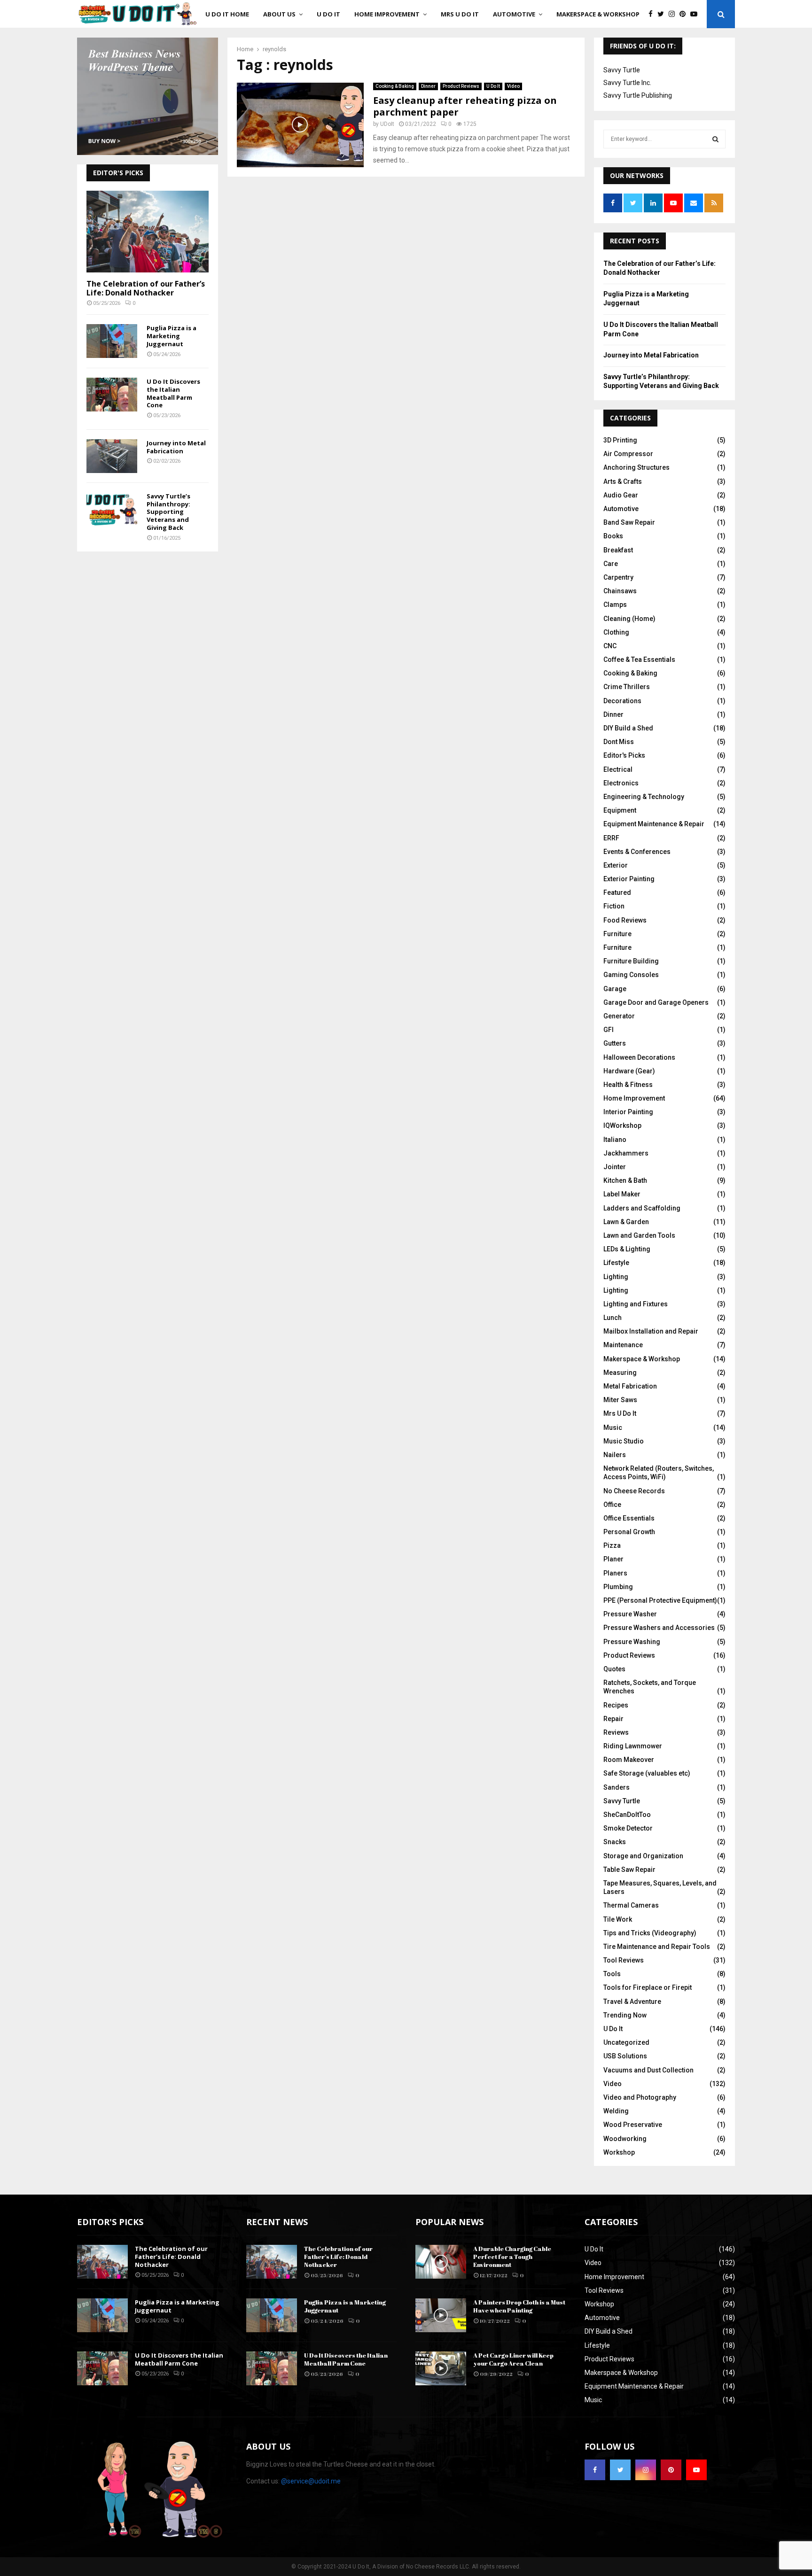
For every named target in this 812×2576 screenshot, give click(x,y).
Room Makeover (629, 1760)
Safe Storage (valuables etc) (647, 1773)
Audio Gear (621, 495)
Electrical (618, 769)
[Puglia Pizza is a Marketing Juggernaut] (112, 341)
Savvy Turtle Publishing (638, 95)
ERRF (611, 838)
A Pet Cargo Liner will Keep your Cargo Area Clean (513, 2359)
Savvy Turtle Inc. (627, 83)
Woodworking (625, 2139)
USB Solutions (625, 2056)
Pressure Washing (632, 1642)
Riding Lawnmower (633, 1746)
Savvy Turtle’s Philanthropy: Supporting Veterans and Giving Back (168, 512)
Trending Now (625, 2015)
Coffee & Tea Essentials (639, 660)
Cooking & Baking (395, 86)
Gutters (615, 1043)
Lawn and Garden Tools (639, 1235)
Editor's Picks (624, 755)
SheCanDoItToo (627, 1815)
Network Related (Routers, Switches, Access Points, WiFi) (659, 1473)
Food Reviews (625, 920)
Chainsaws (620, 591)
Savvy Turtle (622, 70)
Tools (612, 1974)
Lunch (613, 1318)
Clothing (616, 632)
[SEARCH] (715, 139)
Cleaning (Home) (629, 619)
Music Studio (624, 1441)
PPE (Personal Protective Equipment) (660, 1600)
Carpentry (618, 577)
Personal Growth (629, 1532)
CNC (610, 646)
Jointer (615, 1167)
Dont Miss (619, 742)
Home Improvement (387, 14)
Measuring (620, 1373)
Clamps (615, 605)
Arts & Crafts (623, 481)
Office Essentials (629, 1518)
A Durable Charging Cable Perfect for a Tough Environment (512, 2257)
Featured (617, 892)
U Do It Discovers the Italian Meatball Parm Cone (173, 393)
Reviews (616, 1732)
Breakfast (618, 550)
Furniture (617, 934)
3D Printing (620, 440)
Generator (619, 1016)
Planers (615, 1573)
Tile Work (618, 1919)
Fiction (614, 906)
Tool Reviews (624, 1960)
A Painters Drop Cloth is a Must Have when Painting (519, 2306)
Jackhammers (626, 1153)
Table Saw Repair (629, 1870)
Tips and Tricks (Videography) (650, 1933)
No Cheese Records (634, 1491)
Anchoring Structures (636, 467)
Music (613, 1428)
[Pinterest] (685, 14)
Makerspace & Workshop (598, 14)
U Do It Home (227, 14)
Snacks (615, 1842)
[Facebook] (653, 14)
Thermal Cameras (631, 1905)
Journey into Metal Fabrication (176, 447)
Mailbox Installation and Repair (651, 1331)
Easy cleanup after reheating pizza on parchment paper (465, 106)
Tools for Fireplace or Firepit (648, 1987)
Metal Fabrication (630, 1386)
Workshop (619, 2152)
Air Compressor (628, 454)
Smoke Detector (628, 1828)
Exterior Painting (629, 879)
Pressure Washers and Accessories (659, 1628)
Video (513, 86)
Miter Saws (620, 1400)
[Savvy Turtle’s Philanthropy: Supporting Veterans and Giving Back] (112, 509)
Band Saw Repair (629, 522)
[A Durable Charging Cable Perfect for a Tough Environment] (441, 2262)
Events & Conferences (637, 852)
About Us (279, 14)
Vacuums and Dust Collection (648, 2070)
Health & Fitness (628, 1085)
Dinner (428, 86)
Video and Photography (640, 2097)
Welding (616, 2111)
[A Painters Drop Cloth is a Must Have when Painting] (441, 2315)
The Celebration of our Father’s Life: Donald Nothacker (146, 288)
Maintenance (623, 1345)
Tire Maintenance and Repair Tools (657, 1947)
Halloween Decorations (639, 1057)
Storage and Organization (643, 1856)
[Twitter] (663, 14)
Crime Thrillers (627, 687)
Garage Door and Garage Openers (656, 1002)
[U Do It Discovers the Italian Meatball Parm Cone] (112, 395)
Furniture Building (631, 961)
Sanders (617, 1787)
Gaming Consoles (631, 975)
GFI (609, 1030)
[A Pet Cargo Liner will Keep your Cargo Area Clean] (441, 2368)
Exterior (616, 865)
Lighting (616, 1277)
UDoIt (387, 124)
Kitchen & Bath (625, 1180)
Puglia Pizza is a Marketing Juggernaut (172, 336)
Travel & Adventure (632, 2002)
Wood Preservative (633, 2125)
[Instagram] (674, 14)
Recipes (616, 1705)
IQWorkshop (622, 1125)
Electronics (621, 783)
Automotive (514, 14)
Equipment (620, 810)
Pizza (612, 1545)
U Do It (328, 14)
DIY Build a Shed (628, 728)
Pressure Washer (630, 1614)
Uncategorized (626, 2042)
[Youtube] (696, 14)
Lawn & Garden (626, 1222)
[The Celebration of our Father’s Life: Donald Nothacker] (148, 231)
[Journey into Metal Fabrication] (112, 456)
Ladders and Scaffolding (642, 1208)
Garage (615, 989)
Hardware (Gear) (629, 1071)
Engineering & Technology (644, 797)
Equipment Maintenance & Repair (654, 824)
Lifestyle (616, 1263)
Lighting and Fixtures (636, 1304)
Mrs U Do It (460, 14)
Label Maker (622, 1194)
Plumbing (618, 1587)
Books (613, 536)
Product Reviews (461, 86)
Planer (613, 1559)
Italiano (615, 1140)
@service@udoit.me (311, 2481)
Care (611, 564)
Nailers (615, 1455)
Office (612, 1505)
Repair (613, 1719)
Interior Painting (628, 1112)
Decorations (622, 701)
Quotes (614, 1669)
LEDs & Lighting (627, 1249)
